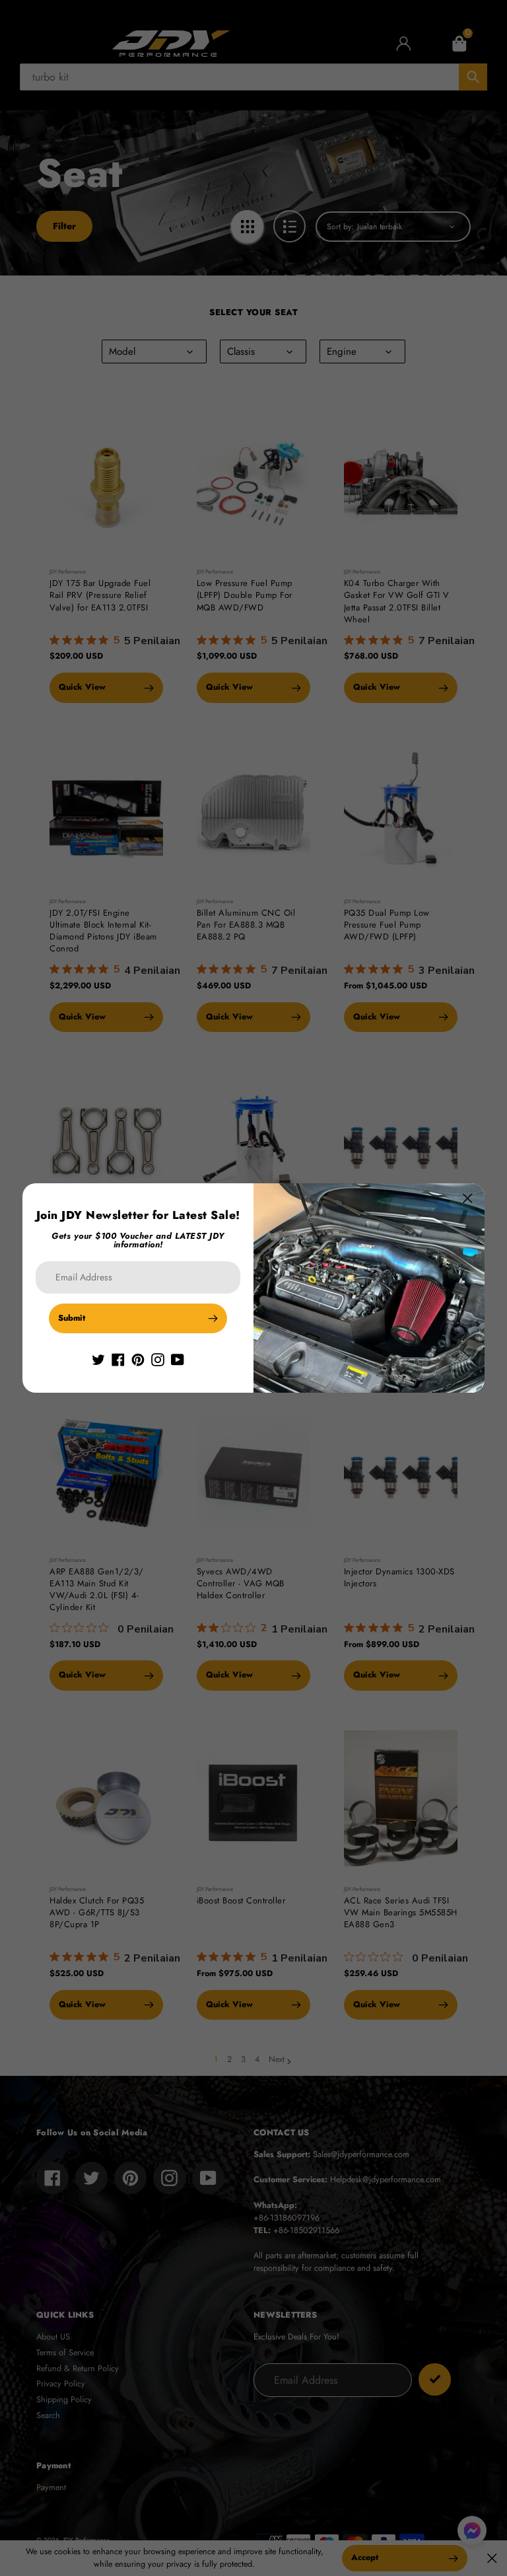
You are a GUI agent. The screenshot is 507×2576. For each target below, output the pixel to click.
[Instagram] (158, 1359)
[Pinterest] (138, 1359)
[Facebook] (118, 1359)
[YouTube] (178, 1359)
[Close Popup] (468, 1198)
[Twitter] (98, 1359)
